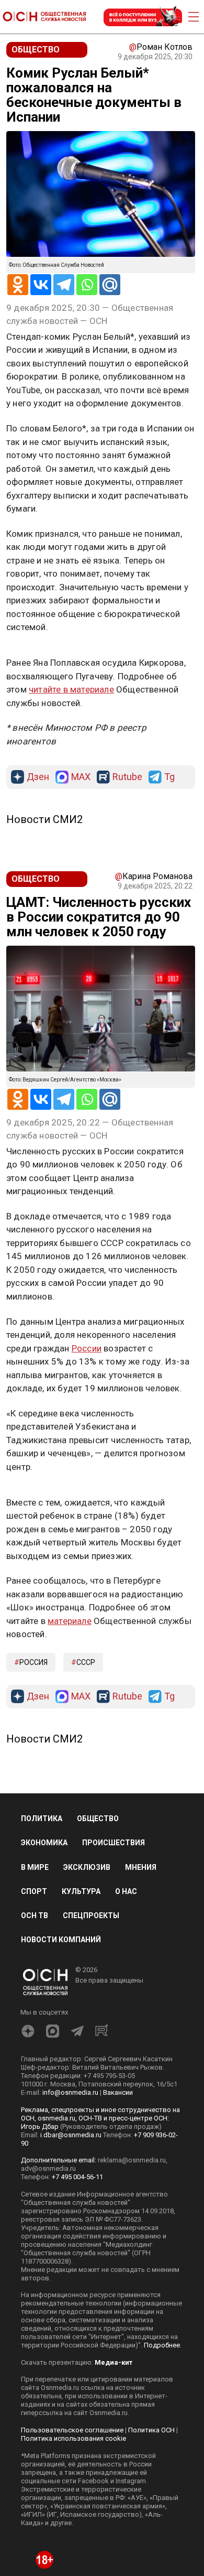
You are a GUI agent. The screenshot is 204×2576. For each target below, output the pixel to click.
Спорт (34, 1891)
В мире (35, 1867)
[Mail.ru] (110, 285)
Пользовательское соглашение (72, 2430)
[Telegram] (64, 285)
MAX (81, 777)
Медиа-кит (114, 2362)
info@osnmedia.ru (70, 2092)
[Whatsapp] (87, 285)
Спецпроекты (91, 1915)
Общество (98, 1819)
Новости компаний (61, 1940)
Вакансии (118, 2092)
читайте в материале (71, 689)
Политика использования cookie (73, 2438)
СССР (86, 1662)
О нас (126, 1891)
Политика (42, 1819)
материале (70, 1621)
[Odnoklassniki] (18, 285)
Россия (33, 1662)
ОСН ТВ (35, 1915)
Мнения (141, 1867)
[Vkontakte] (41, 285)
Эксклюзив (87, 1867)
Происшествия (114, 1843)
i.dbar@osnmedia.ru (71, 2135)
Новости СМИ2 (44, 819)
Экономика (44, 1843)
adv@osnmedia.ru (48, 2168)
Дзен (38, 777)
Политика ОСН (151, 2430)
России (87, 1348)
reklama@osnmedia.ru (132, 2160)
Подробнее (162, 2345)
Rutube (127, 777)
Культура (81, 1891)
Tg (169, 777)
